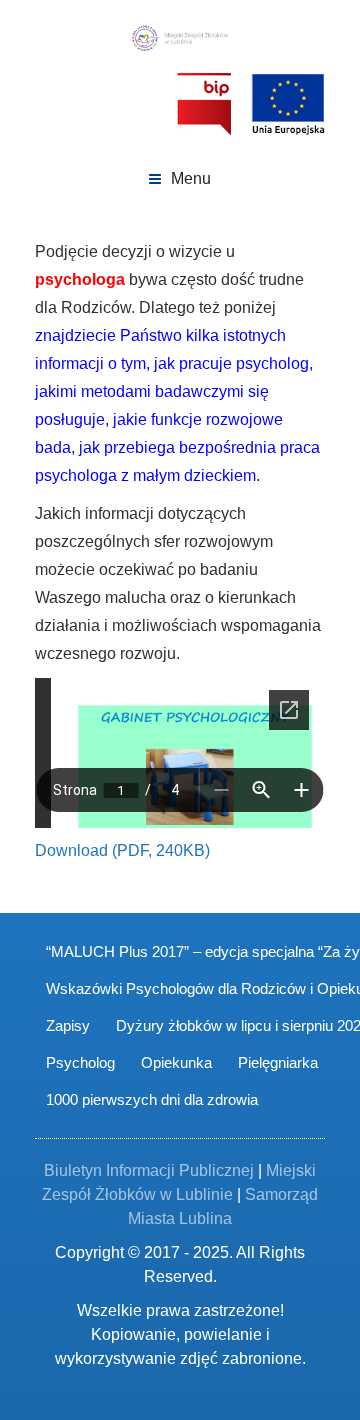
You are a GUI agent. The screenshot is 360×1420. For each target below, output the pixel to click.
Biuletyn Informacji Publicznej (149, 1170)
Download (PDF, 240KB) (122, 850)
